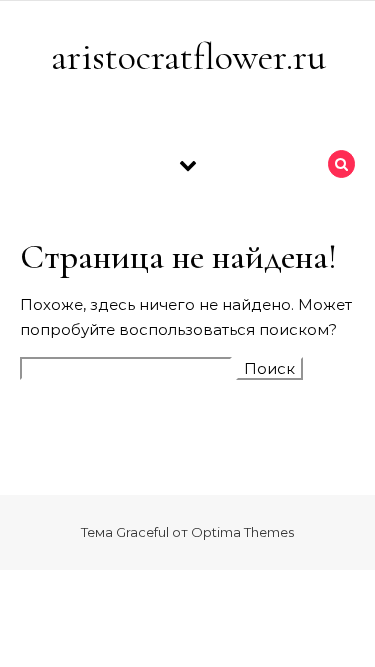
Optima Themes (242, 532)
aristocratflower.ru (188, 57)
